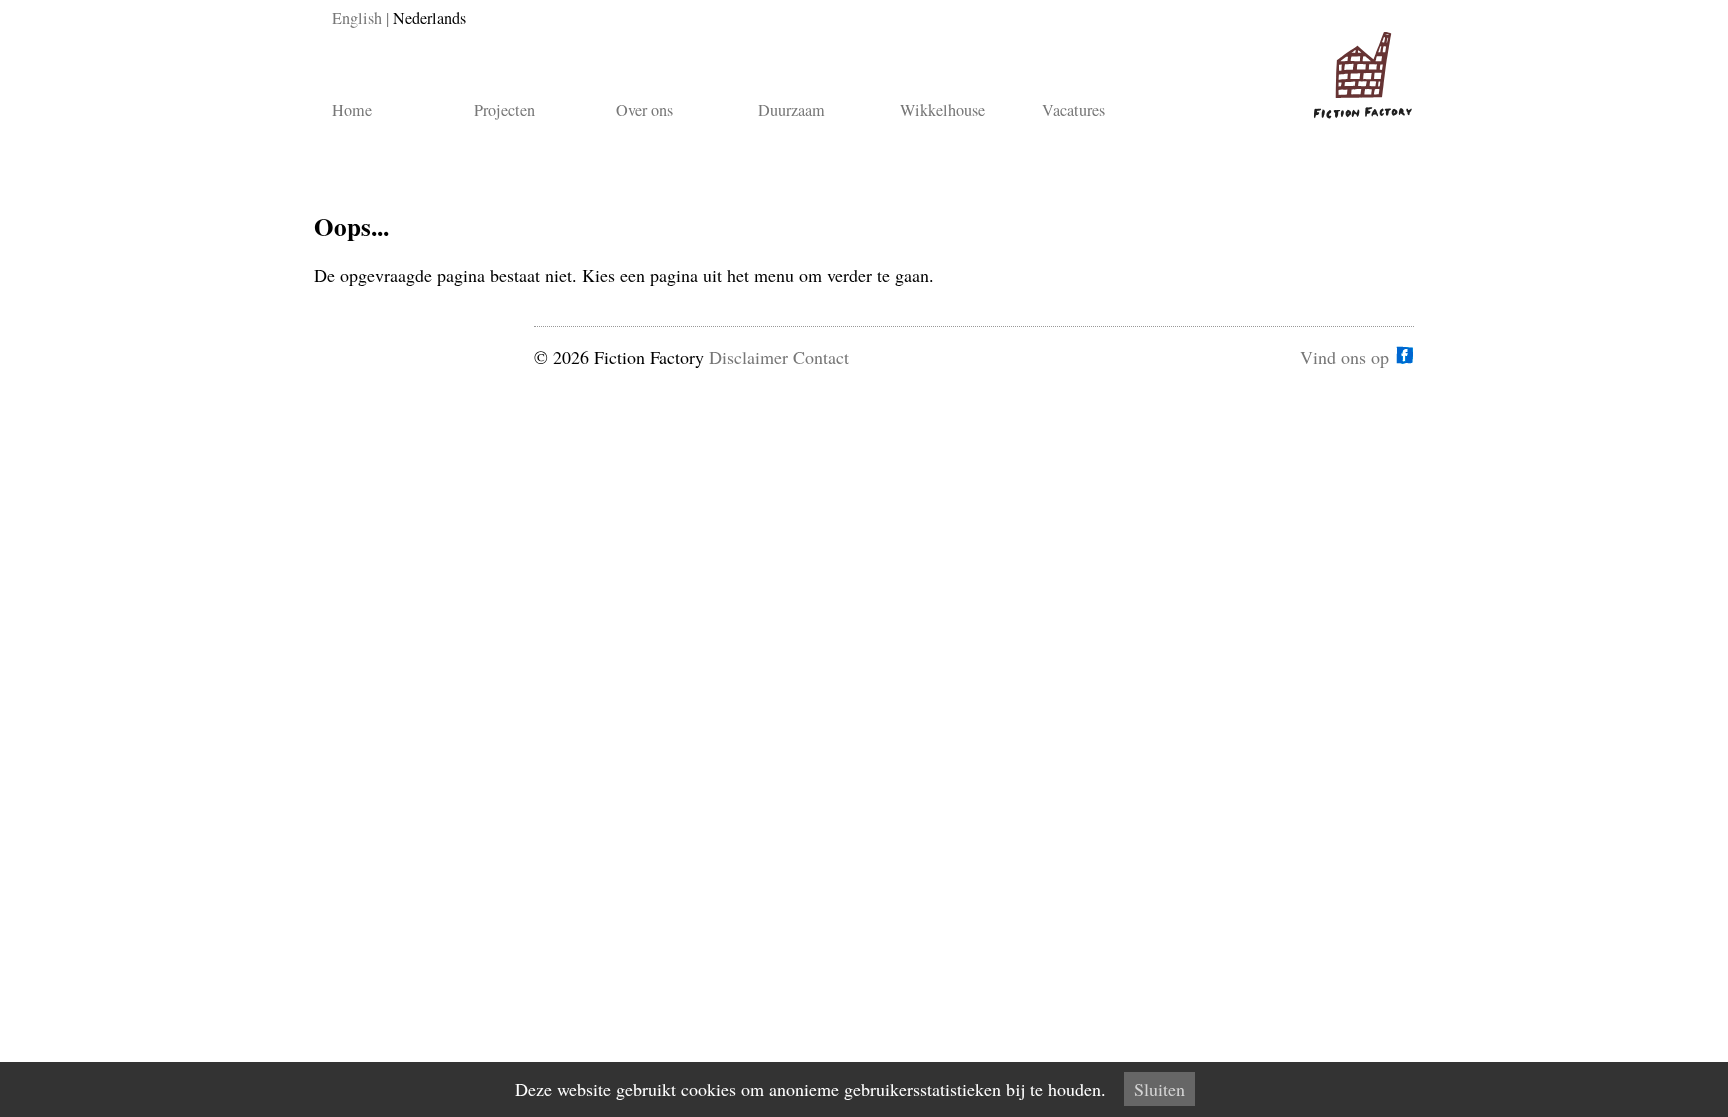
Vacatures (1073, 110)
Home (352, 110)
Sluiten (1159, 1089)
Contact (821, 357)
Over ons (644, 110)
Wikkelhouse (942, 110)
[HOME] (1359, 67)
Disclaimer (748, 357)
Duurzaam (791, 110)
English (357, 18)
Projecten (504, 110)
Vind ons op (1344, 355)
